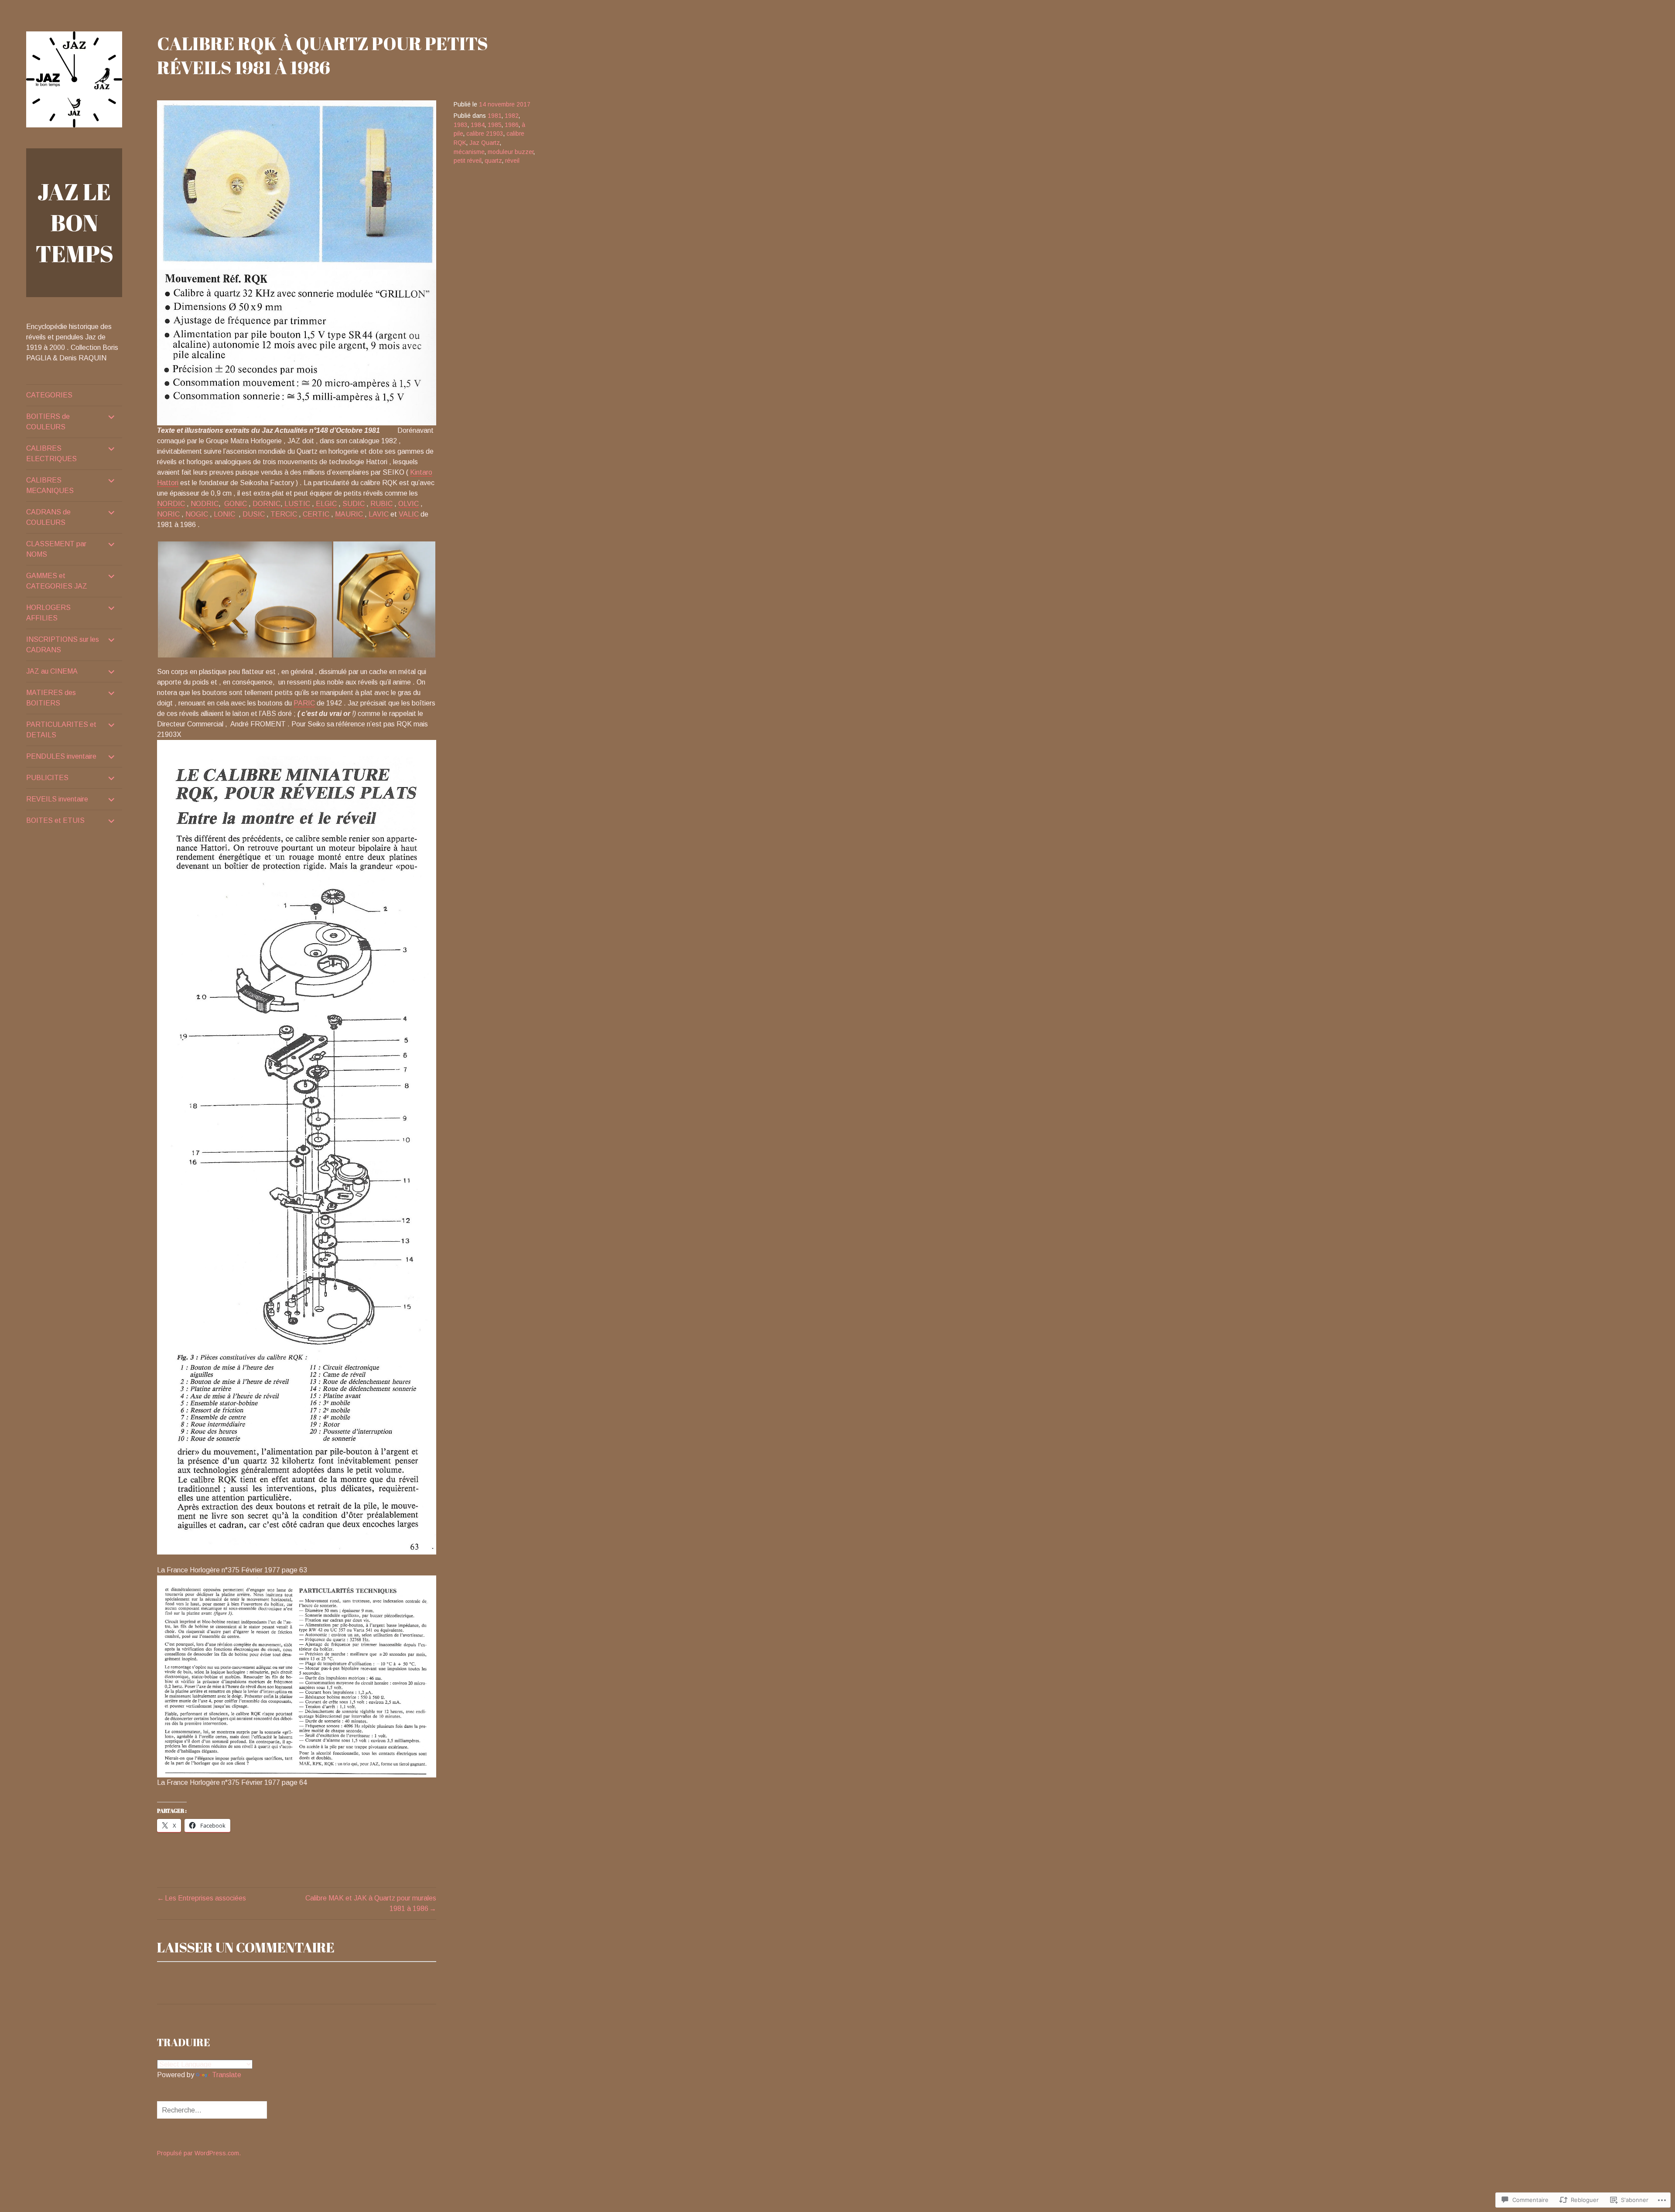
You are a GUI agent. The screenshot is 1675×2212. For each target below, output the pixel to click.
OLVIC (408, 504)
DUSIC (254, 514)
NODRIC (205, 504)
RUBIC (381, 504)
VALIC (409, 514)
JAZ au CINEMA (52, 671)
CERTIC (316, 514)
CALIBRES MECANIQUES (50, 485)
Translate (227, 2075)
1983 (461, 125)
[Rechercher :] (212, 2110)
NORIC (168, 514)
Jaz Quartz (485, 143)
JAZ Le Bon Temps (74, 223)
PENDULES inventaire (61, 756)
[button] (245, 599)
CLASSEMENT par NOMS (56, 549)
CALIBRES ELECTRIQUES (51, 454)
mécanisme (469, 152)
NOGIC (197, 514)
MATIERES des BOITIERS (51, 698)
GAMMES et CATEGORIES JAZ (57, 581)
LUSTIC (296, 504)
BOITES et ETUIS (55, 820)
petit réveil (468, 161)
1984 (478, 125)
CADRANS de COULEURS (48, 517)
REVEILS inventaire (57, 799)
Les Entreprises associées (205, 1898)
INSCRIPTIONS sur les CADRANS (63, 645)
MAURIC (350, 514)
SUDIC (354, 504)
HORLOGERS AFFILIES (48, 613)
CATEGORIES (49, 395)
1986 (512, 125)
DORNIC (267, 504)
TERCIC (284, 514)
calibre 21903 (485, 134)
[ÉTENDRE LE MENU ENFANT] (112, 417)
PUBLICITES (47, 778)
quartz (493, 161)
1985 (495, 125)
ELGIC (325, 504)
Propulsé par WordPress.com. (199, 2153)
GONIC (236, 504)
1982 (512, 116)
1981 (495, 116)
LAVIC (379, 514)
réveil (512, 161)
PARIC (304, 703)
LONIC (224, 514)
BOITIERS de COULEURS (48, 422)
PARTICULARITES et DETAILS (61, 730)
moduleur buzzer (511, 152)
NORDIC (171, 504)
